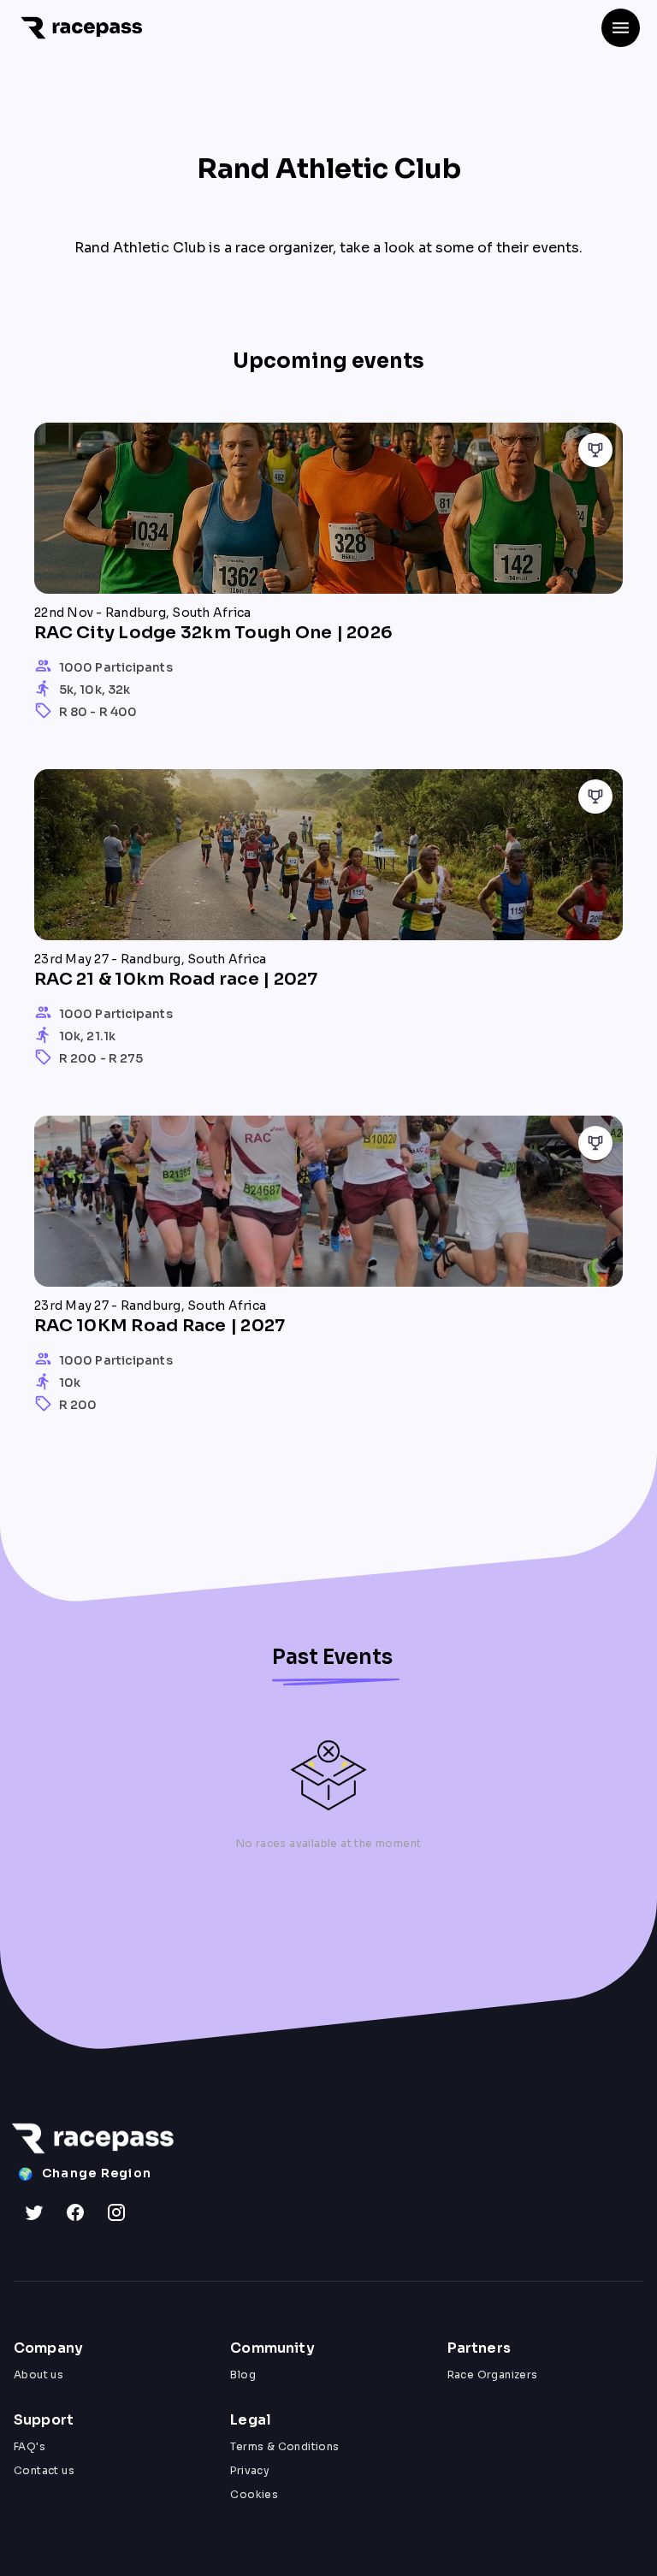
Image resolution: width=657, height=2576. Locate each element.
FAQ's (30, 2446)
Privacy (250, 2470)
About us (38, 2375)
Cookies (254, 2494)
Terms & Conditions (284, 2446)
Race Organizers (493, 2375)
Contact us (44, 2470)
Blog (243, 2375)
